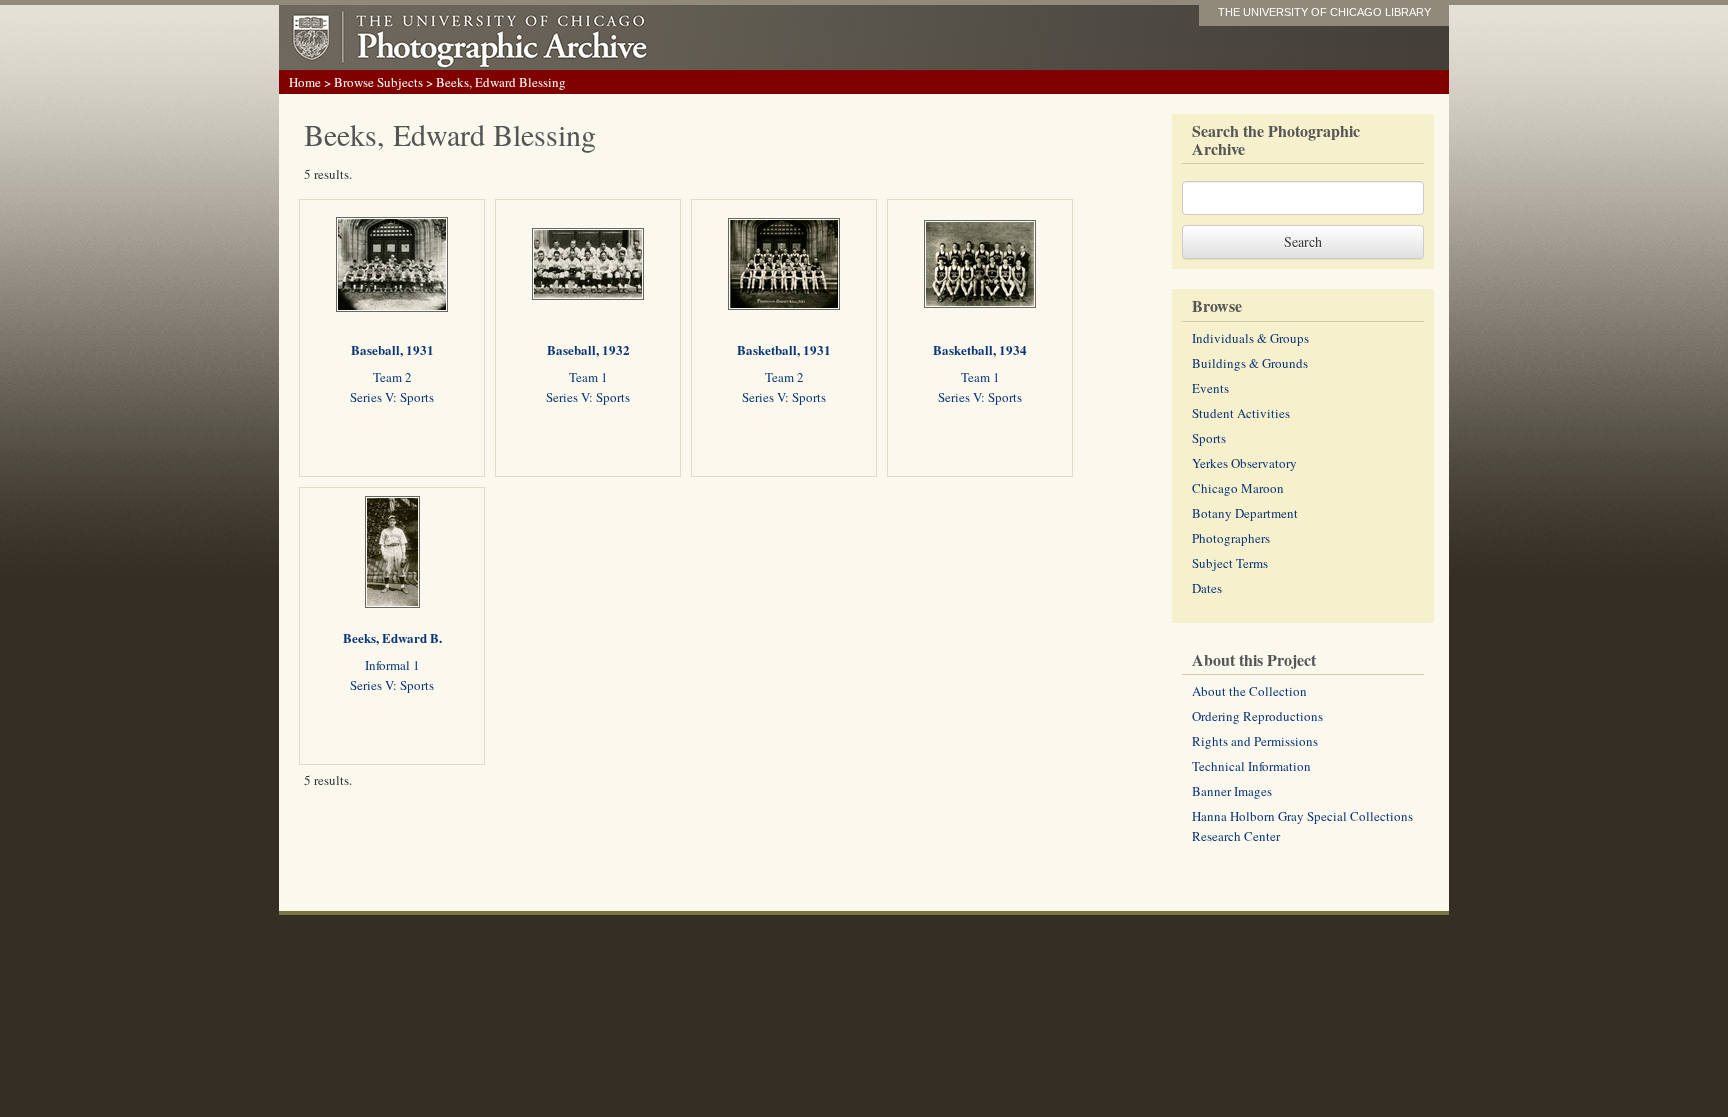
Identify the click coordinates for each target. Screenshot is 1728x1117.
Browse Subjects (378, 82)
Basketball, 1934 (980, 349)
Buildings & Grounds (1250, 363)
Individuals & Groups (1250, 338)
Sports (1209, 438)
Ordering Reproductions (1257, 716)
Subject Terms (1230, 563)
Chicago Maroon (1238, 488)
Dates (1207, 588)
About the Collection (1249, 691)
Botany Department (1245, 513)
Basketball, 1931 (784, 349)
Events (1210, 388)
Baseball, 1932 (588, 349)
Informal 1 (392, 665)
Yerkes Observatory (1244, 463)
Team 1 (588, 377)
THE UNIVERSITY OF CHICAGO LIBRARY (1324, 12)
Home (305, 82)
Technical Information (1251, 766)
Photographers (1231, 538)
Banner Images (1232, 791)
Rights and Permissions (1255, 741)
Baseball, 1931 (392, 349)
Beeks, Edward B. (392, 637)
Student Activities (1241, 413)
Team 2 (392, 377)
